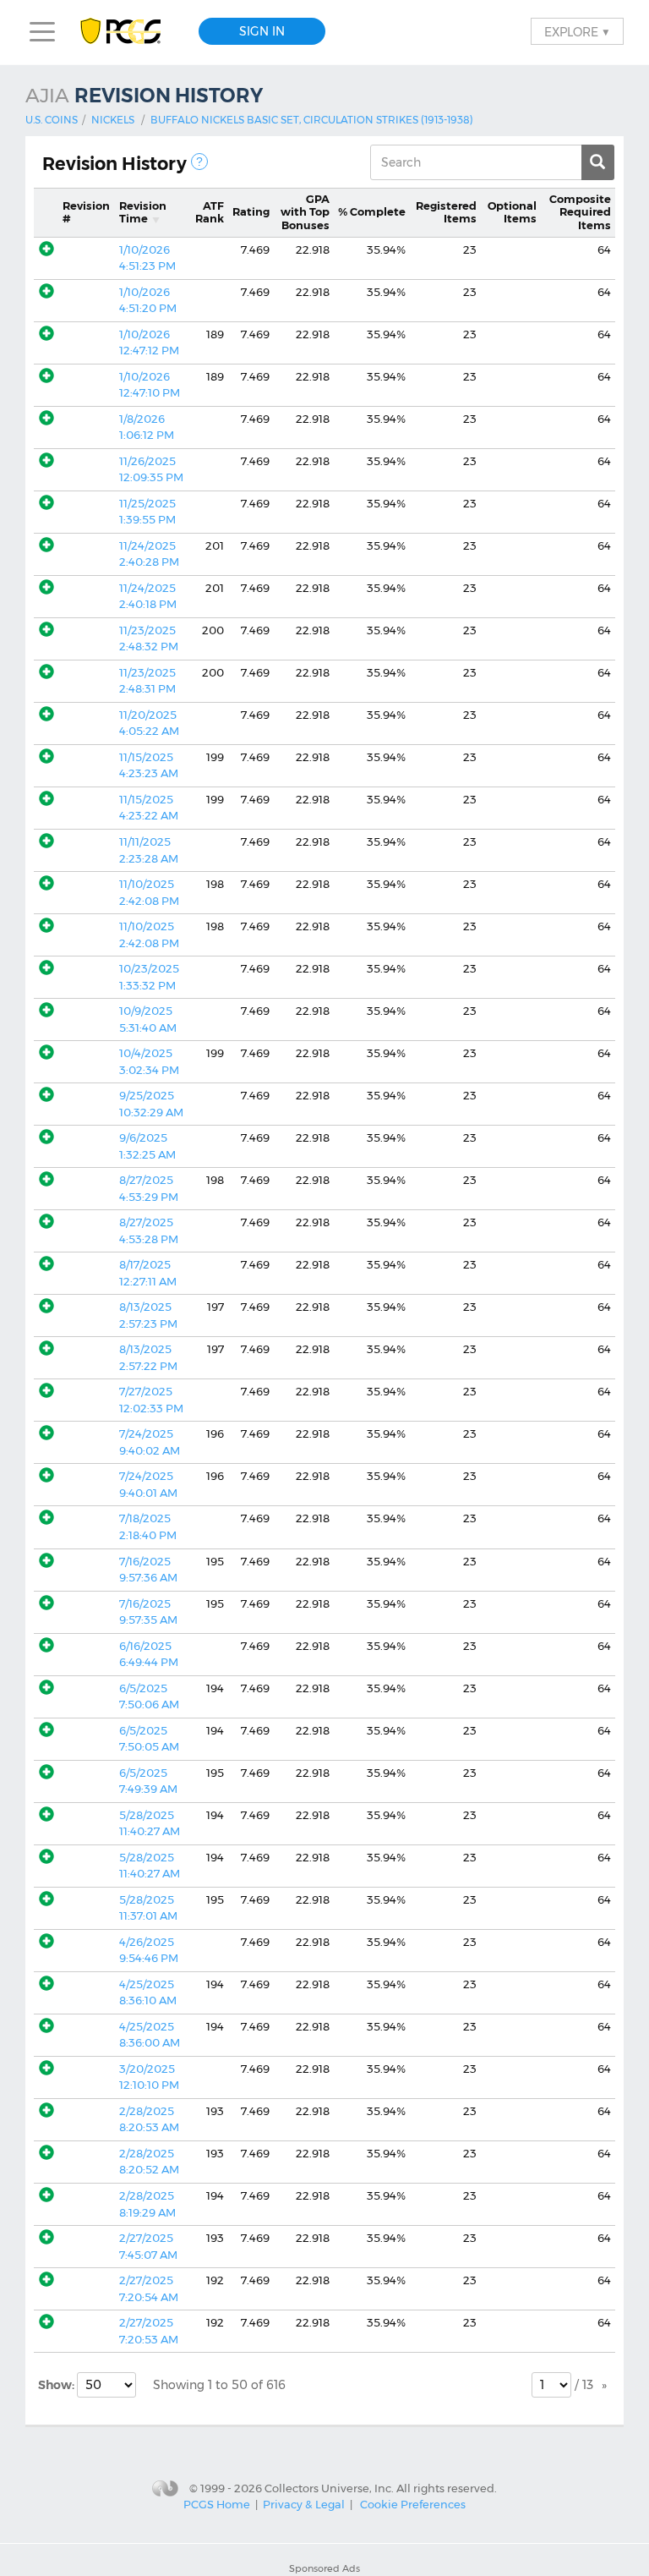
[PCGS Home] (129, 32)
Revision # (86, 212)
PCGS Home (217, 2504)
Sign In (262, 31)
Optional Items (512, 212)
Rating (251, 211)
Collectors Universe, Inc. (329, 2487)
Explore (577, 31)
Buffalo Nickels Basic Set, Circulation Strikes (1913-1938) (312, 120)
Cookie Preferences (413, 2504)
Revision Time (143, 212)
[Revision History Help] (199, 162)
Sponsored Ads (324, 2568)
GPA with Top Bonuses (305, 212)
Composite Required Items (580, 212)
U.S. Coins (52, 120)
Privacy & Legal (304, 2504)
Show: (57, 2385)
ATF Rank (210, 212)
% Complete (372, 211)
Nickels (113, 120)
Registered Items (446, 212)
